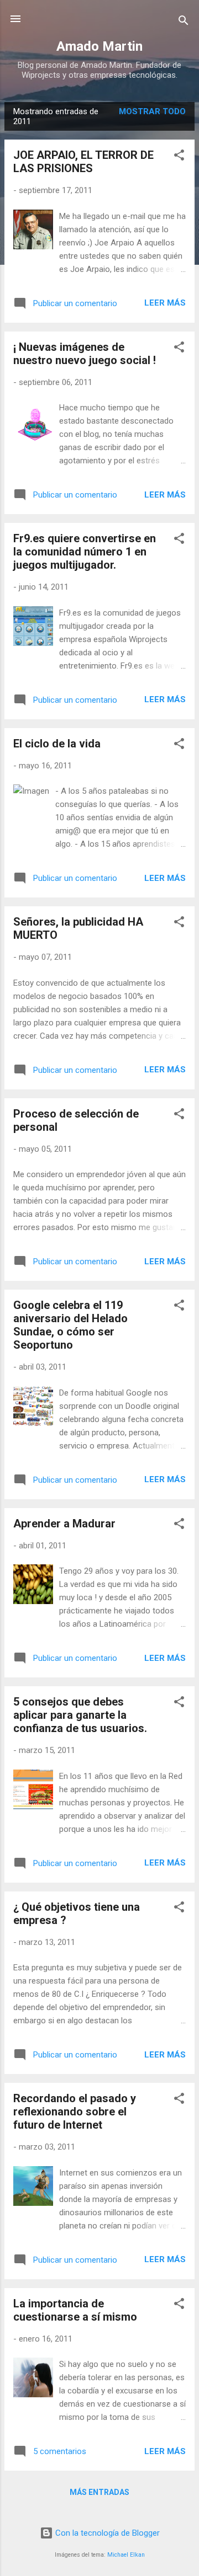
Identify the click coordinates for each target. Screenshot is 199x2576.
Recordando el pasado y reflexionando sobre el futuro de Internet (75, 2112)
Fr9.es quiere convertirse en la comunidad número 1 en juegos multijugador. (85, 552)
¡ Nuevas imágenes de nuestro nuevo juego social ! (85, 354)
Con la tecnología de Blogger (106, 2533)
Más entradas (99, 2492)
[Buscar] (184, 22)
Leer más (165, 303)
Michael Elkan (126, 2555)
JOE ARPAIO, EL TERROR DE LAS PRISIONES (83, 162)
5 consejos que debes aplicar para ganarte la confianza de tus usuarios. (80, 1715)
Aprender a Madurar (64, 1524)
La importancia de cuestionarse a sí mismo (75, 2310)
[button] (179, 157)
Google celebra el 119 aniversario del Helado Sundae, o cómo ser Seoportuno (70, 1325)
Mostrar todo (152, 111)
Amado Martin (99, 46)
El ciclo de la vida (57, 744)
